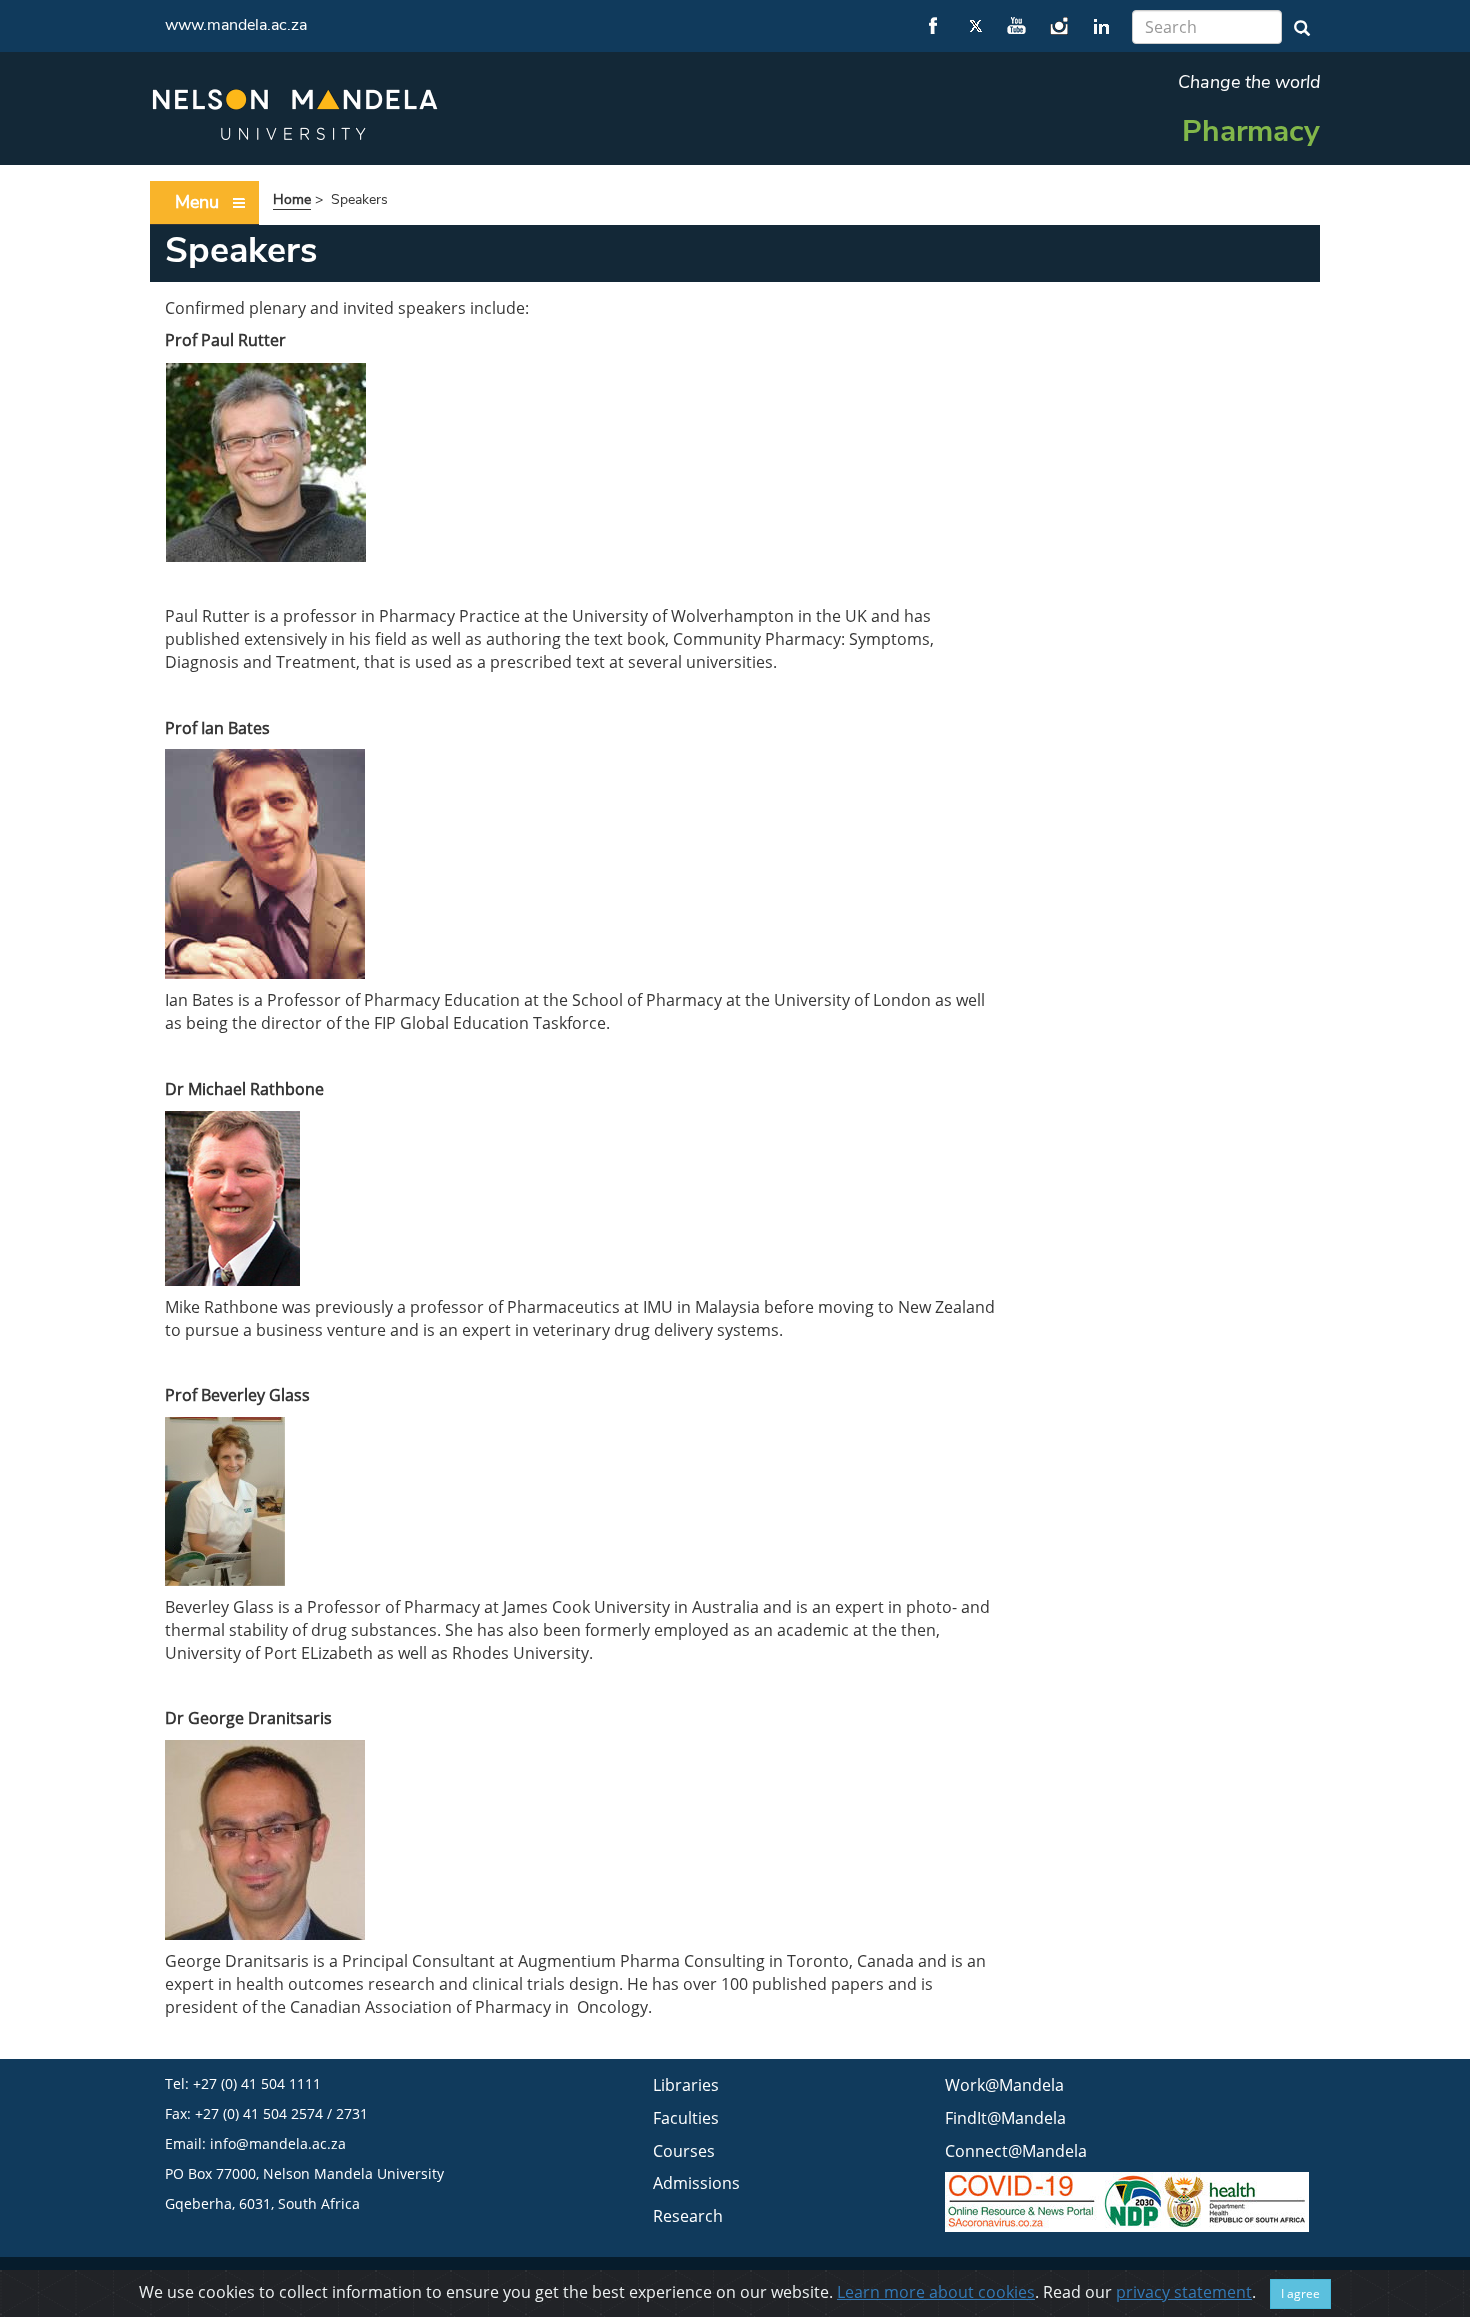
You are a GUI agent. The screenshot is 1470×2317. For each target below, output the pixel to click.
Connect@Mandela (1016, 2151)
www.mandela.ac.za (236, 25)
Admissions (696, 2183)
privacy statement (1184, 2292)
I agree (1300, 2293)
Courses (684, 2151)
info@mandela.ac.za (278, 2143)
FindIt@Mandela (1005, 2118)
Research (688, 2216)
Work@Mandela (1004, 2085)
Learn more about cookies (936, 2292)
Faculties (686, 2118)
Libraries (686, 2085)
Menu (197, 202)
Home (292, 199)
